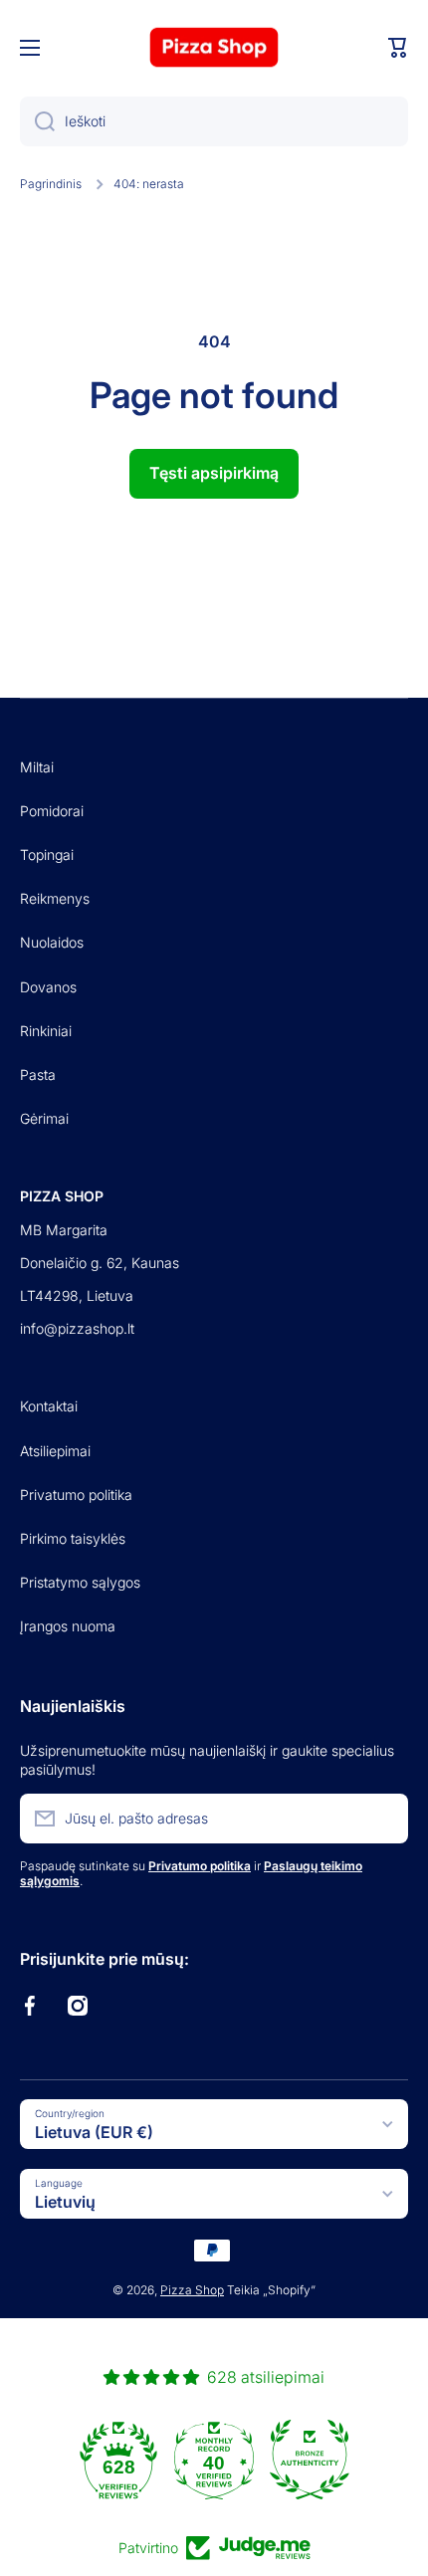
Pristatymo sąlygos (80, 1582)
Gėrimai (44, 1118)
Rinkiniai (46, 1031)
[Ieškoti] (37, 121)
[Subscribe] (383, 1819)
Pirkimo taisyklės (73, 1538)
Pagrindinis (51, 184)
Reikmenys (55, 898)
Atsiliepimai (55, 1451)
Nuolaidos (52, 942)
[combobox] (214, 121)
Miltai (37, 767)
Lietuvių (65, 2202)
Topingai (47, 855)
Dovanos (48, 987)
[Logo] (214, 47)
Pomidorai (52, 811)
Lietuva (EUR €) (94, 2132)
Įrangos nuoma (68, 1626)
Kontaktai (49, 1406)
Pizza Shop (192, 2290)
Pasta (38, 1074)
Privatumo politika (76, 1495)
